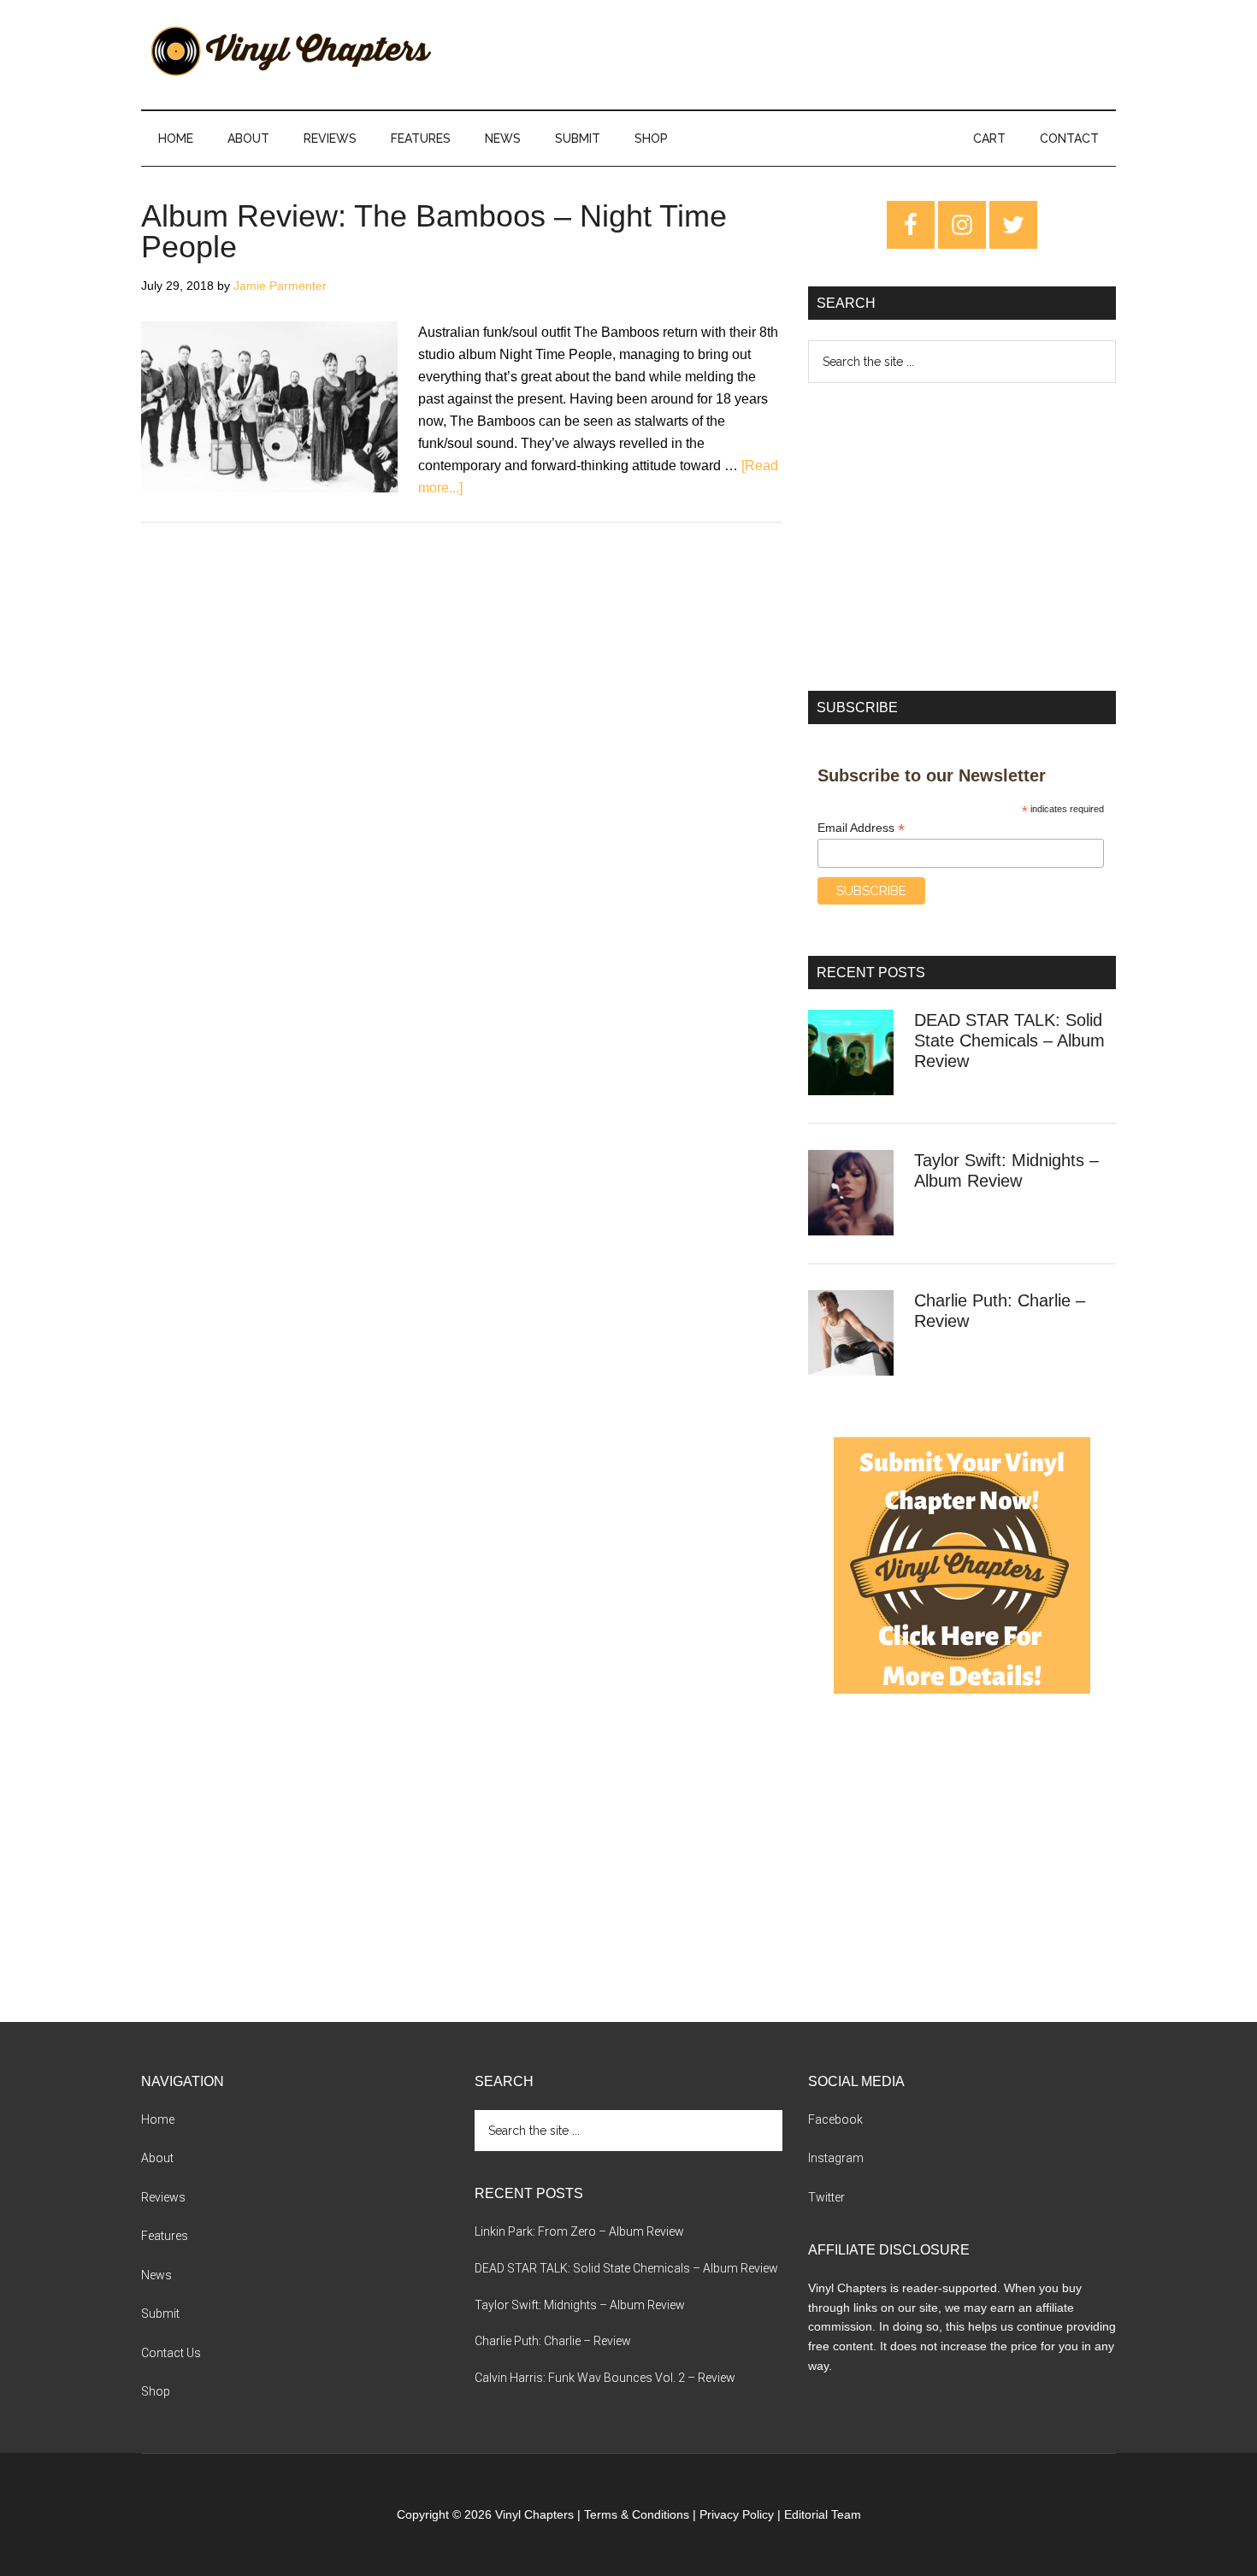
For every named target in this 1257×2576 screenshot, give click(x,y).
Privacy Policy (737, 2514)
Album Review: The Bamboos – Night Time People (434, 231)
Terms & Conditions (637, 2514)
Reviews (163, 2197)
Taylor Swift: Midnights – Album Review (580, 2305)
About (157, 2158)
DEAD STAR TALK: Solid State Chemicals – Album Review (1009, 1040)
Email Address (861, 828)
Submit (160, 2314)
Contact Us (171, 2353)
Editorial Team (823, 2514)
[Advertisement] (962, 537)
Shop (156, 2391)
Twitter (826, 2197)
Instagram (836, 2158)
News (156, 2275)
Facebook (835, 2119)
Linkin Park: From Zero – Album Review (579, 2231)
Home (158, 2119)
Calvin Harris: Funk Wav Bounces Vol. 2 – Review (605, 2378)
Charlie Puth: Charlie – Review (553, 2341)
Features (165, 2236)
